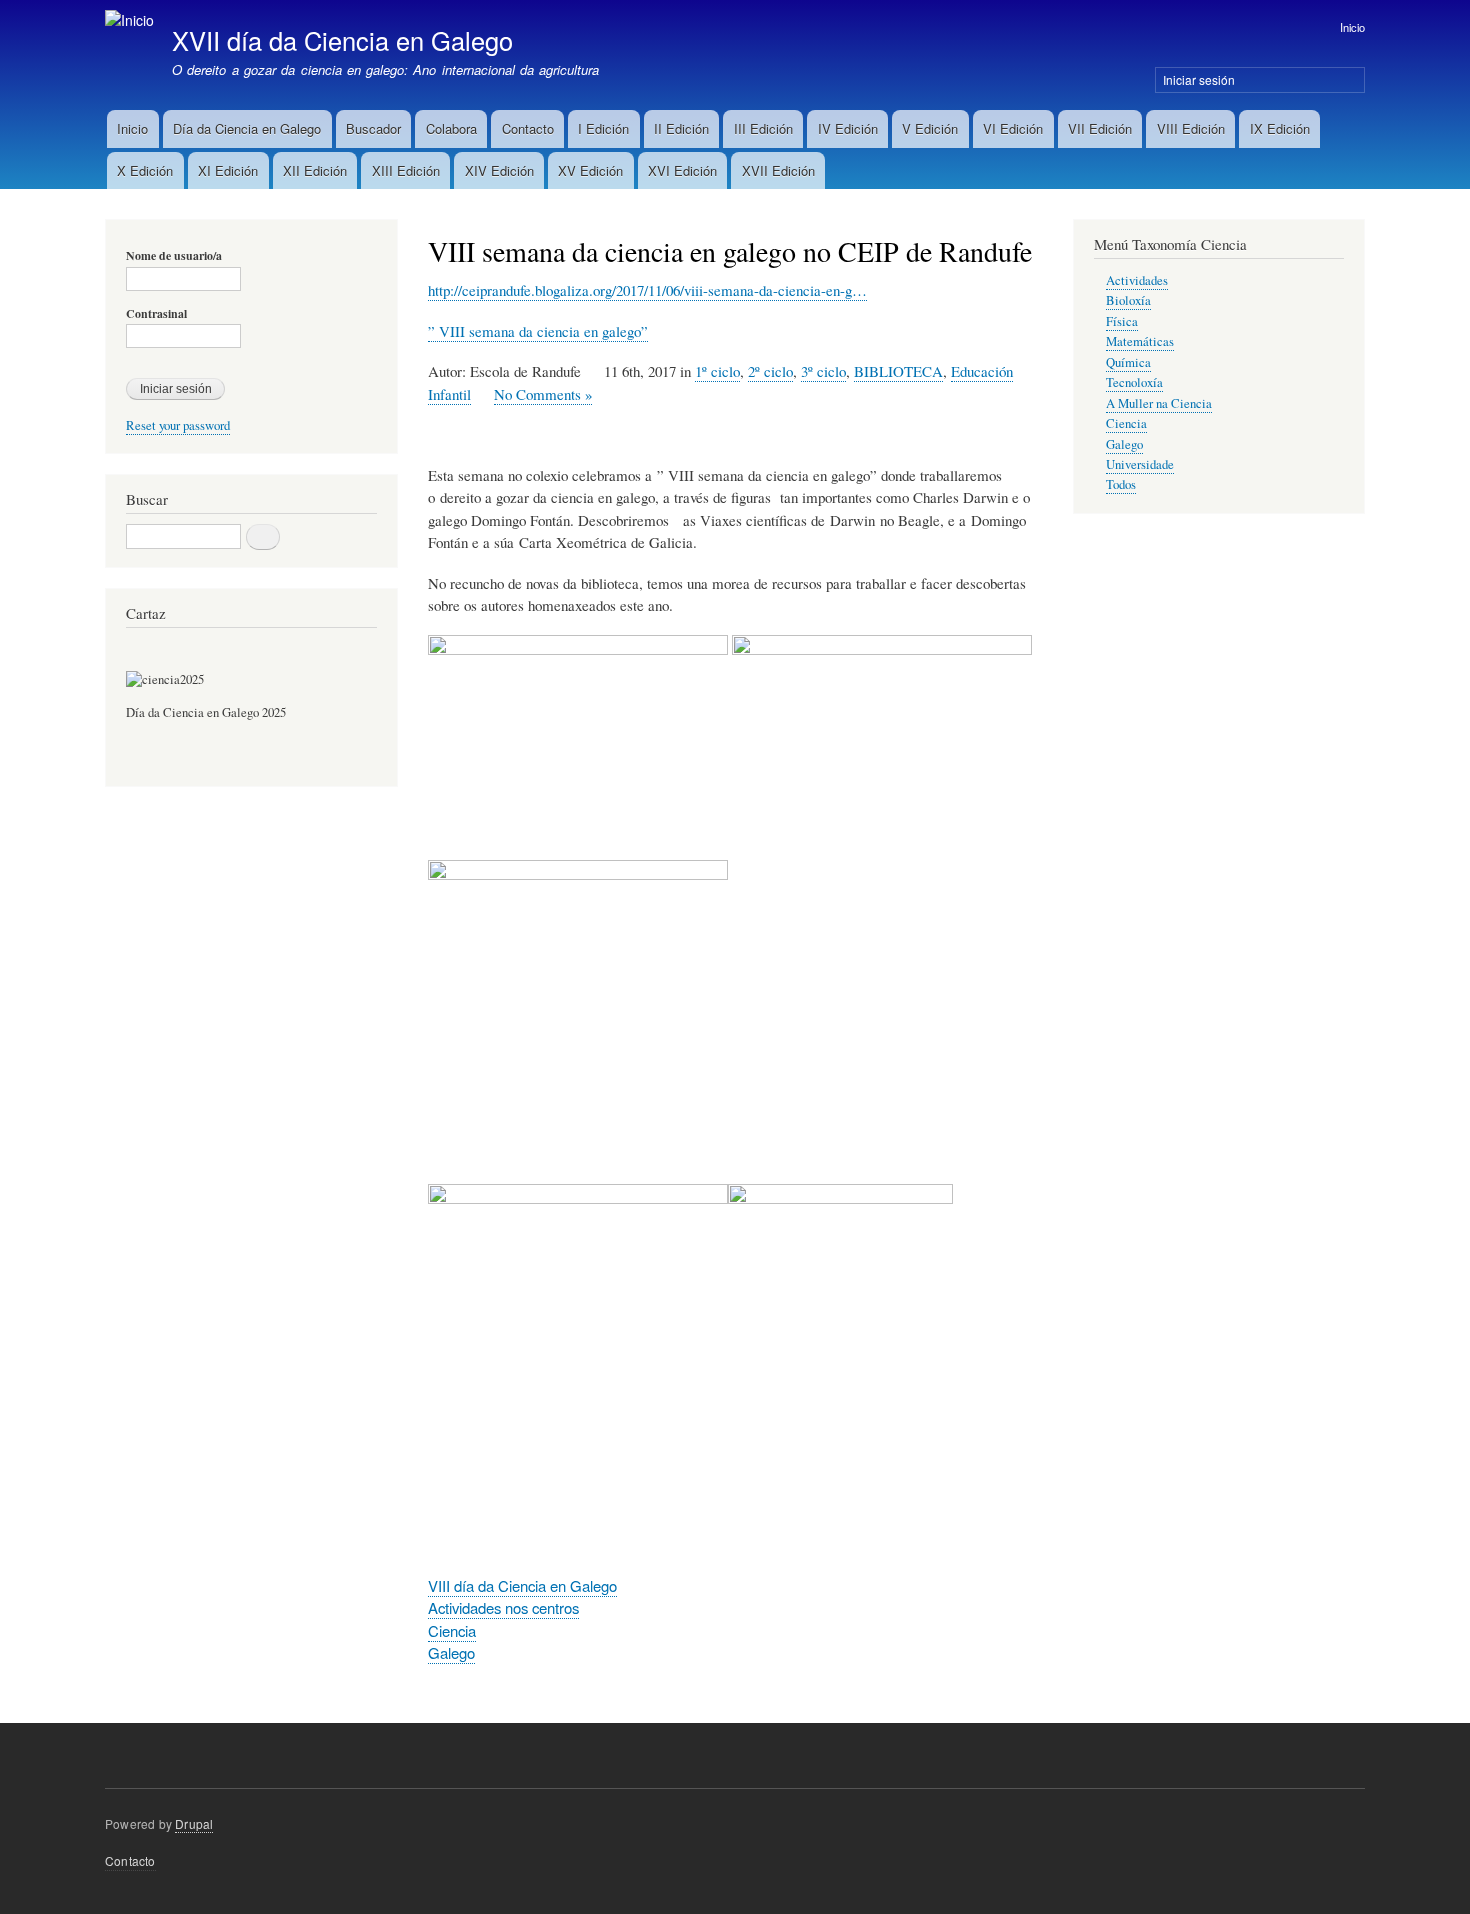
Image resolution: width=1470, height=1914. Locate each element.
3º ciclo (823, 371)
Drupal (194, 1823)
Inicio (1352, 27)
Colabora (451, 128)
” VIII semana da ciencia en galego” (538, 331)
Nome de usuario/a (174, 256)
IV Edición (848, 128)
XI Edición (228, 170)
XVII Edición (778, 170)
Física (1122, 321)
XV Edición (590, 170)
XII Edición (315, 170)
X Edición (145, 170)
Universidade (1140, 464)
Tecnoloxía (1134, 382)
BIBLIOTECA (898, 371)
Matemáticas (1140, 341)
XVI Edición (682, 170)
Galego (451, 1652)
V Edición (930, 128)
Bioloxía (1128, 300)
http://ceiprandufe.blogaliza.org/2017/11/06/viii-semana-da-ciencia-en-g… (647, 290)
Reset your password (178, 425)
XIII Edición (406, 170)
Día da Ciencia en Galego (247, 128)
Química (1128, 362)
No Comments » (543, 394)
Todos (1121, 484)
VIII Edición (1191, 128)
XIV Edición (499, 170)
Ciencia (452, 1630)
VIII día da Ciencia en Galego (522, 1585)
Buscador (373, 128)
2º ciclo (770, 371)
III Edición (763, 128)
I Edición (603, 128)
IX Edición (1280, 128)
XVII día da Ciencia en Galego (342, 40)
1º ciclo (717, 371)
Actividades (1137, 280)
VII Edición (1100, 128)
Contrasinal (156, 314)
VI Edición (1013, 128)
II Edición (681, 128)
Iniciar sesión (1199, 79)
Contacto (528, 128)
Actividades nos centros (503, 1607)
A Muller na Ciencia (1159, 403)
